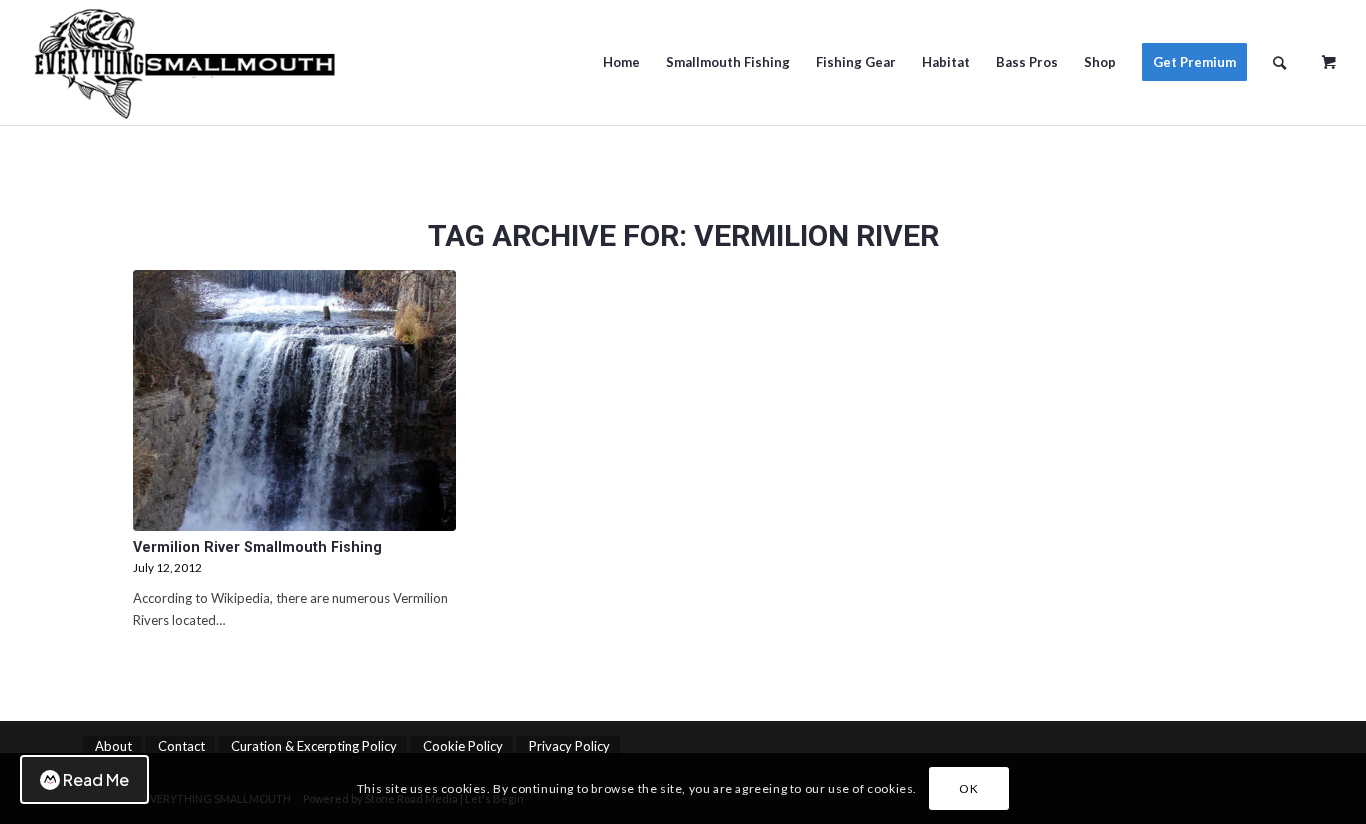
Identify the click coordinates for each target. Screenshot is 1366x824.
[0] (1329, 55)
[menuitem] (621, 62)
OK (968, 788)
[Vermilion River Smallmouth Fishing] (294, 400)
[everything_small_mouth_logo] (191, 62)
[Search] (1279, 62)
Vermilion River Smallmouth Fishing (257, 547)
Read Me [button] (96, 779)
